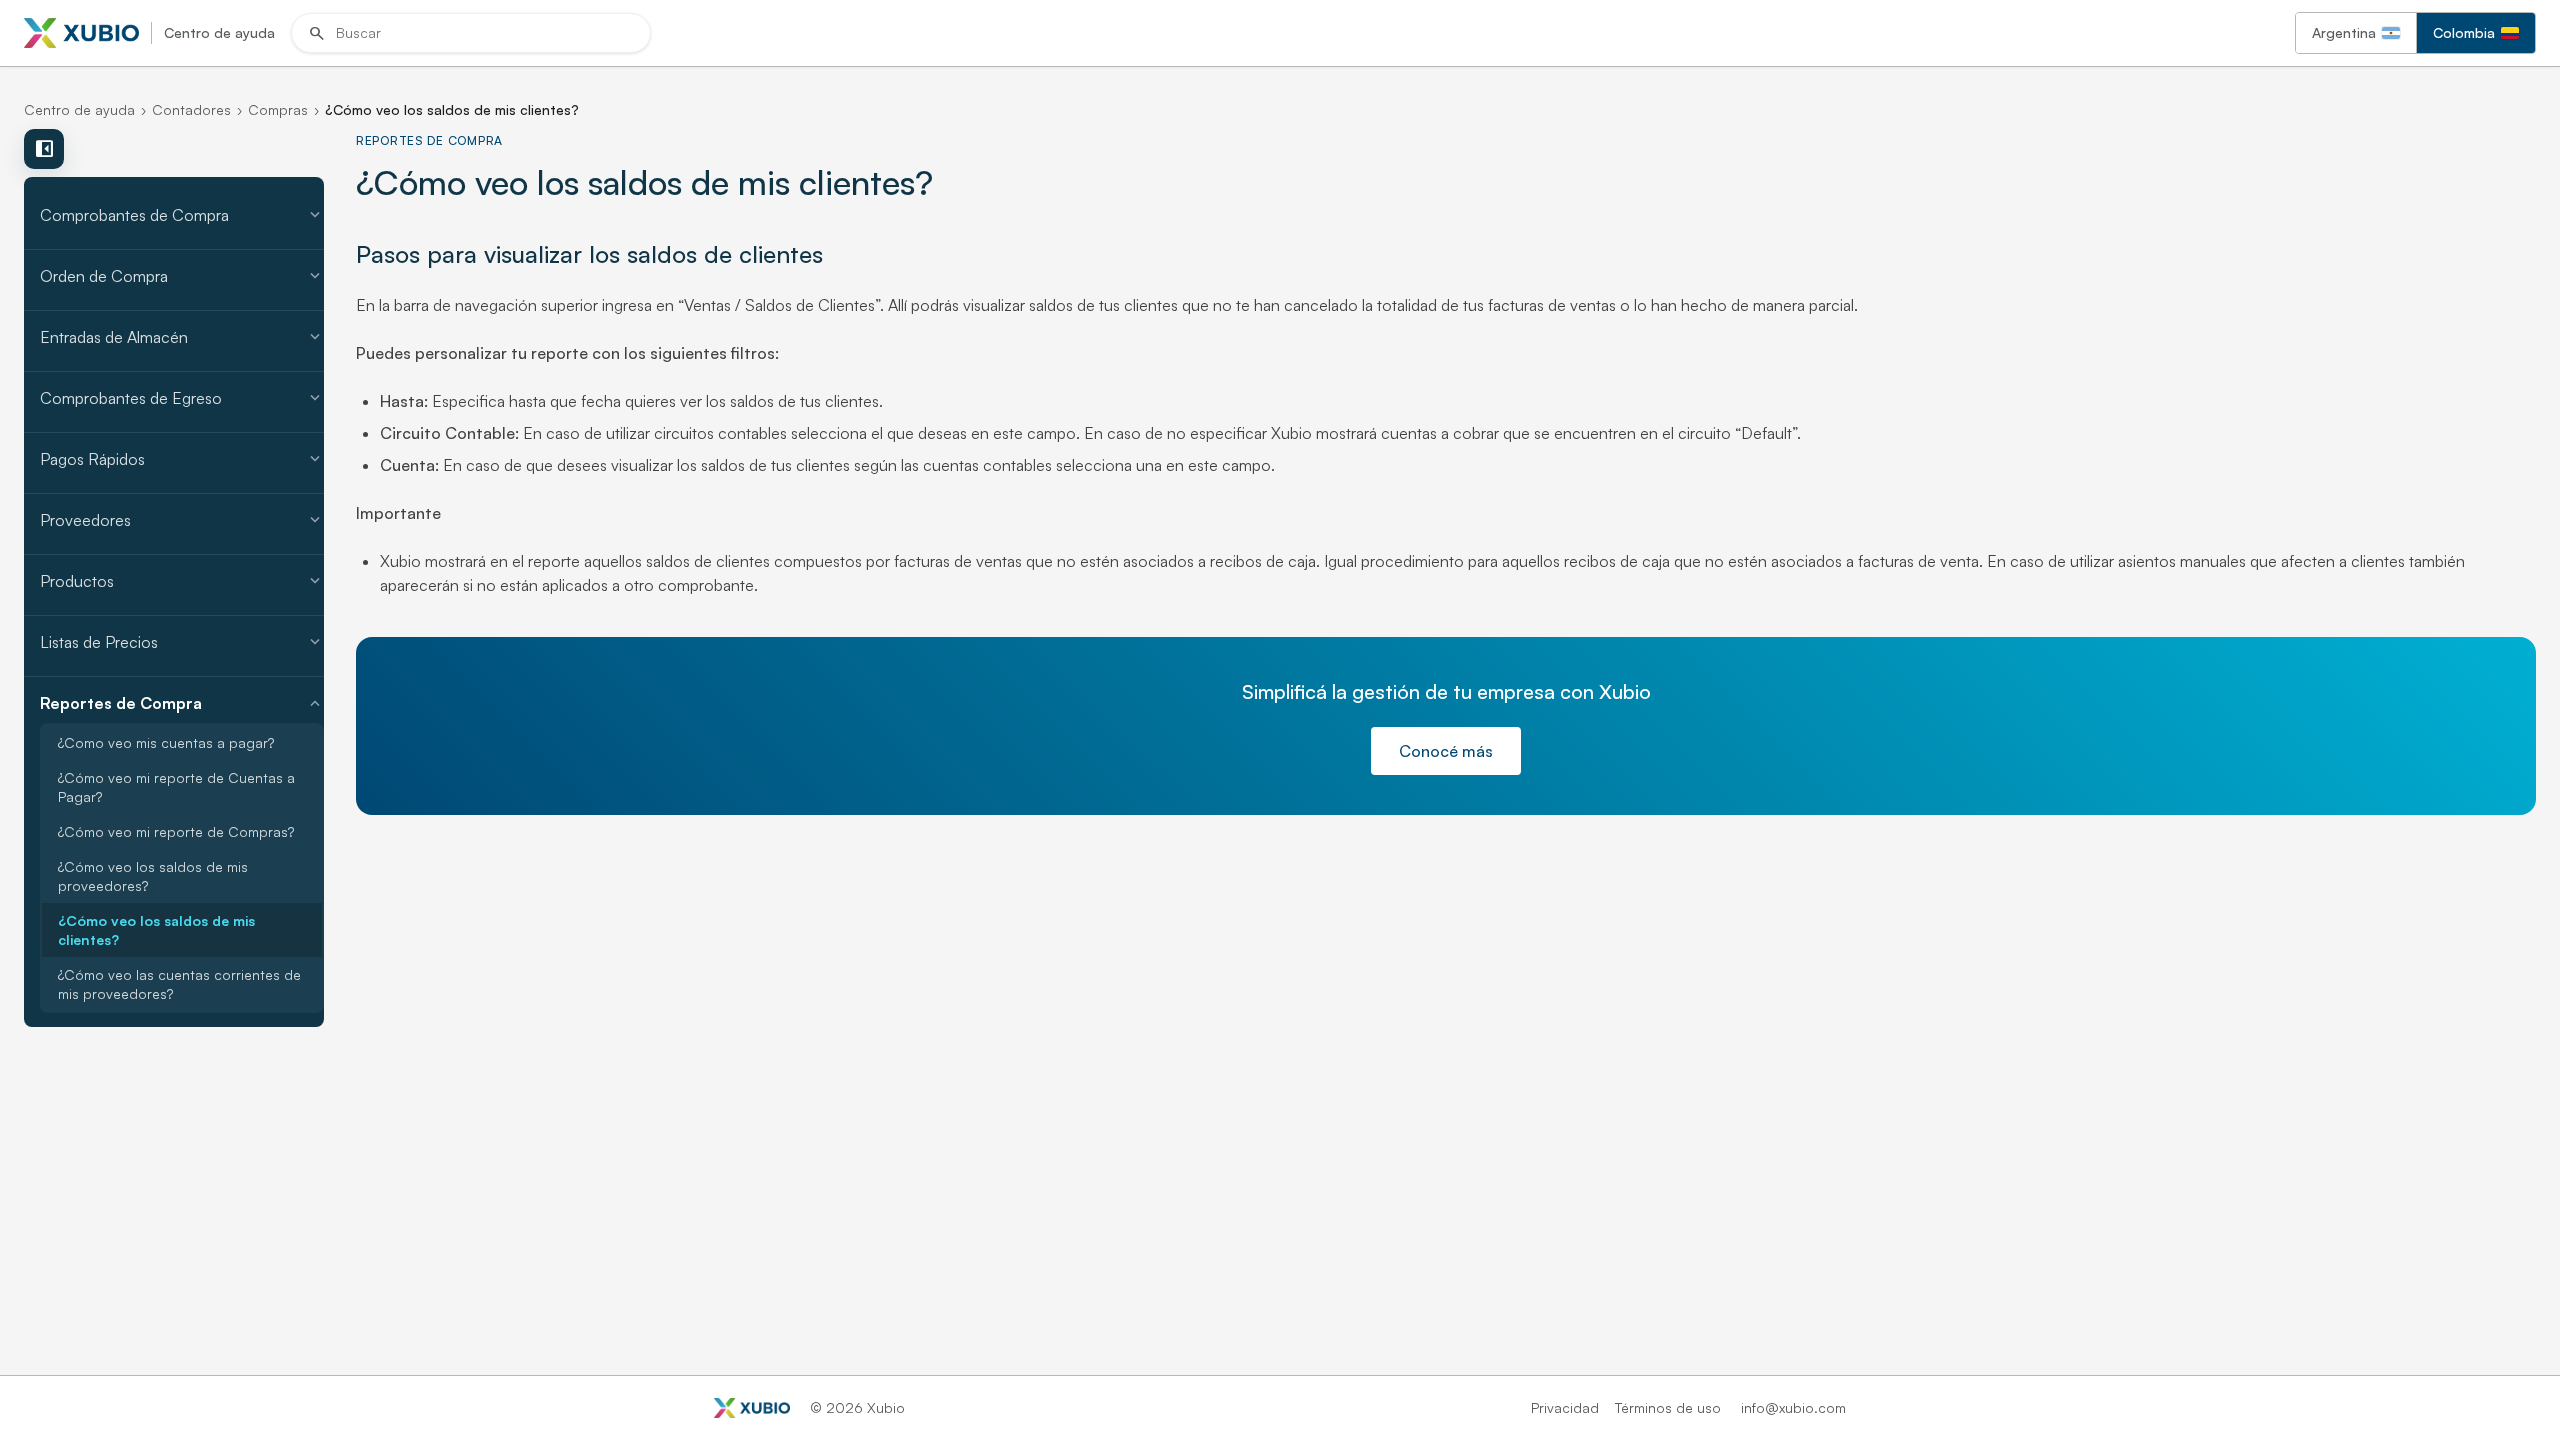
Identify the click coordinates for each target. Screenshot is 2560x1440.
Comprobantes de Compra (182, 215)
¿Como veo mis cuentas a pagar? (166, 742)
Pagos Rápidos (182, 459)
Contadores (191, 109)
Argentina (2344, 32)
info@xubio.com (1793, 1407)
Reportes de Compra (182, 703)
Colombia (2464, 32)
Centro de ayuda (79, 109)
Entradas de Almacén (182, 337)
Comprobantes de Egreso (182, 398)
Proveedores (182, 520)
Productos (182, 581)
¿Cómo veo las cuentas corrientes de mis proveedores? (179, 984)
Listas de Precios (182, 642)
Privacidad (1565, 1407)
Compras (278, 109)
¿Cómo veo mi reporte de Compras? (176, 831)
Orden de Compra (182, 276)
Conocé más (1446, 751)
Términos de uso (1668, 1407)
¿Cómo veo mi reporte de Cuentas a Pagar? (176, 787)
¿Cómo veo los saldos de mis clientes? (156, 930)
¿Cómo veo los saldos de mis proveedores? (153, 876)
